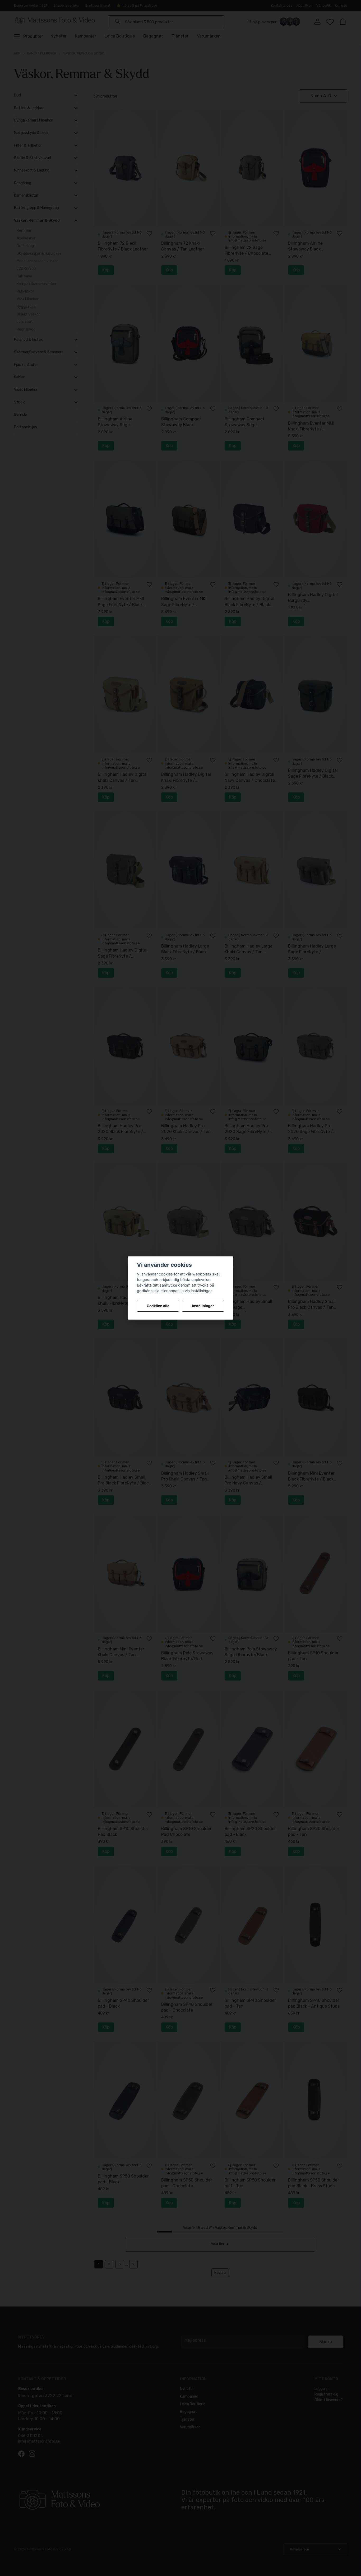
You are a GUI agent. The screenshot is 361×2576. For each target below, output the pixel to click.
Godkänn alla (158, 1306)
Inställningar (203, 1306)
